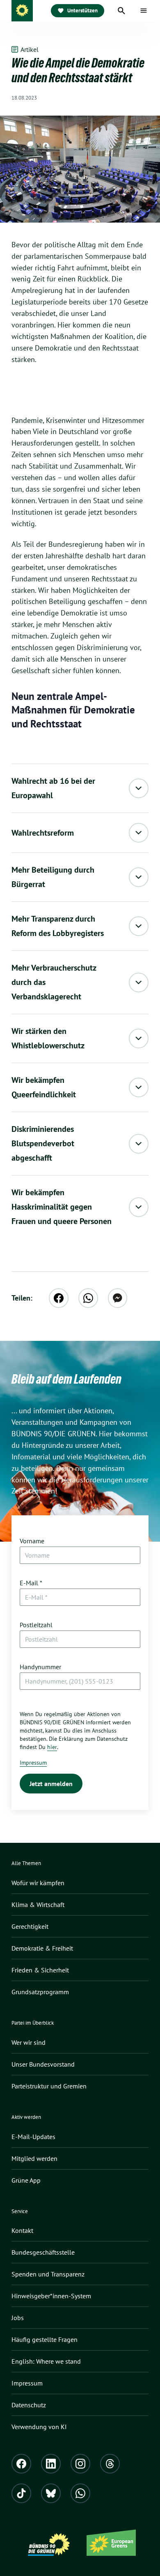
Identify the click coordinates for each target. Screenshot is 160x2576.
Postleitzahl (36, 1625)
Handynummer (40, 1667)
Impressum (33, 1763)
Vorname (32, 1541)
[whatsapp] (88, 1298)
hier (52, 1747)
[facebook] (59, 1298)
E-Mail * (31, 1583)
